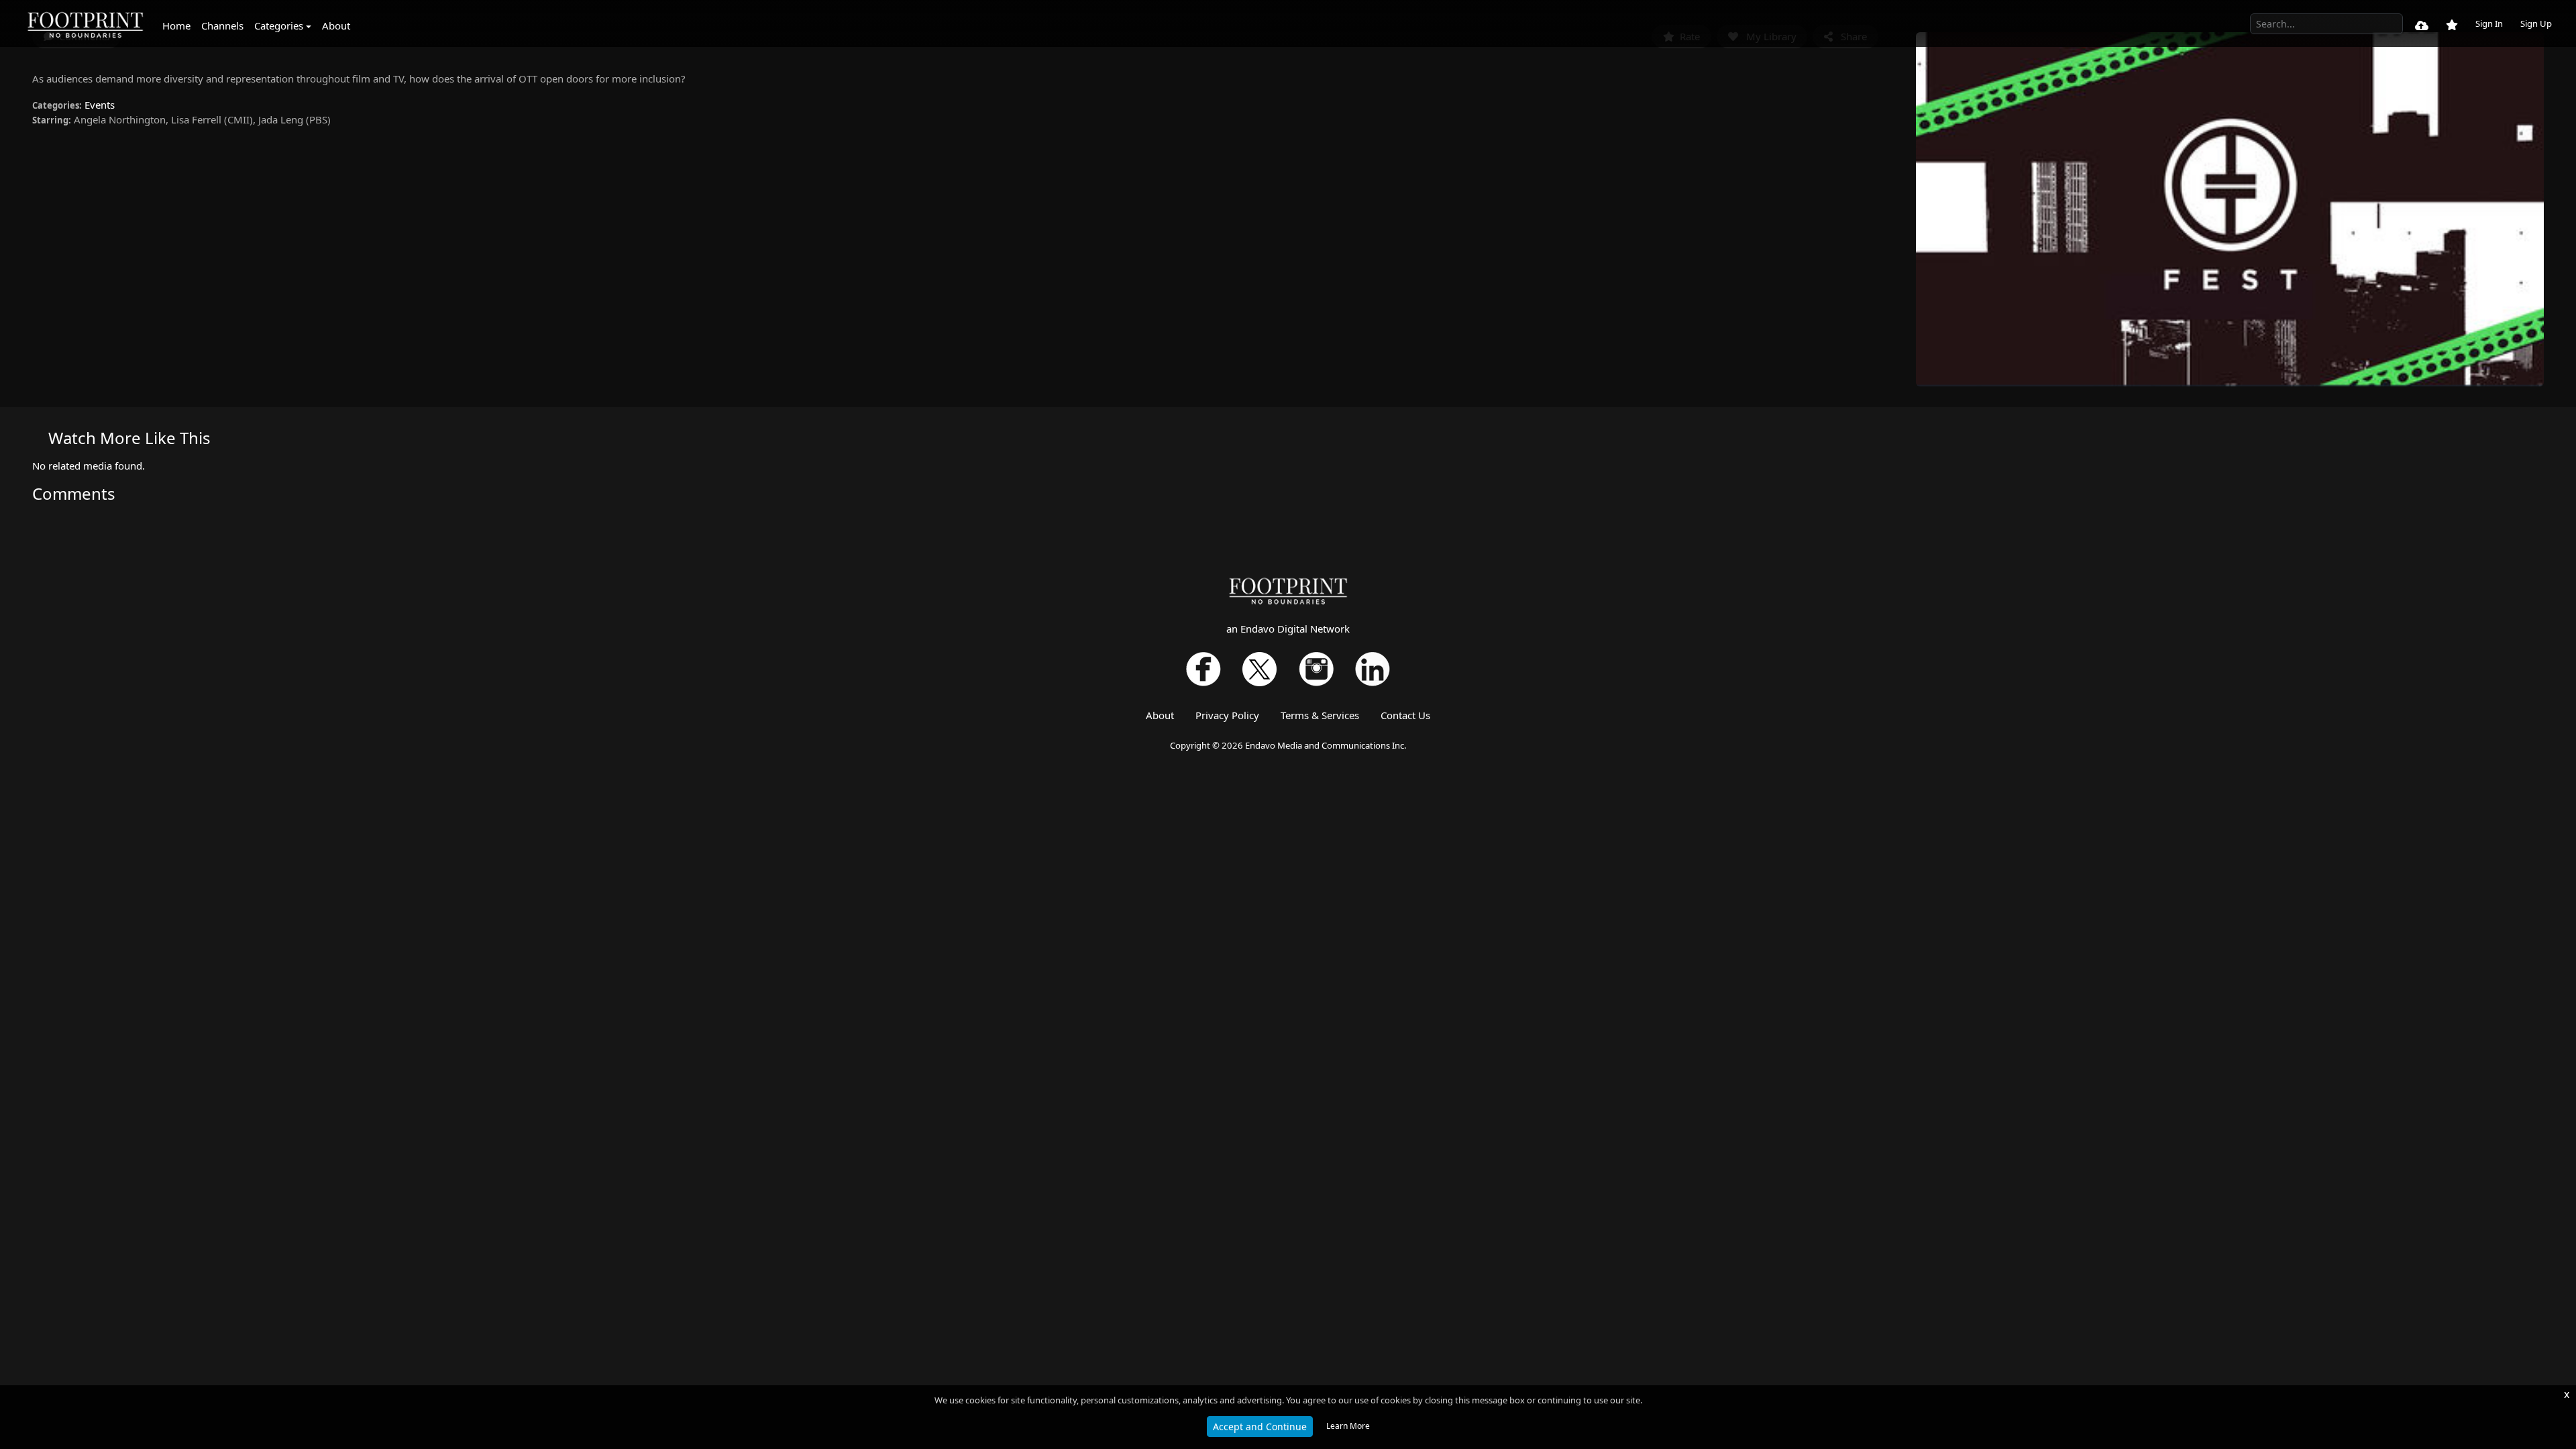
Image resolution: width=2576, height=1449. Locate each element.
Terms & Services (1320, 715)
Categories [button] (279, 25)
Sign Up (2536, 23)
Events (100, 105)
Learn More (1348, 1426)
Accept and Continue (1260, 1427)
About (336, 25)
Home (176, 25)
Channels (222, 25)
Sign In (2489, 23)
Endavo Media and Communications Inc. (1326, 745)
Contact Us (1405, 715)
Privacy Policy (1227, 715)
